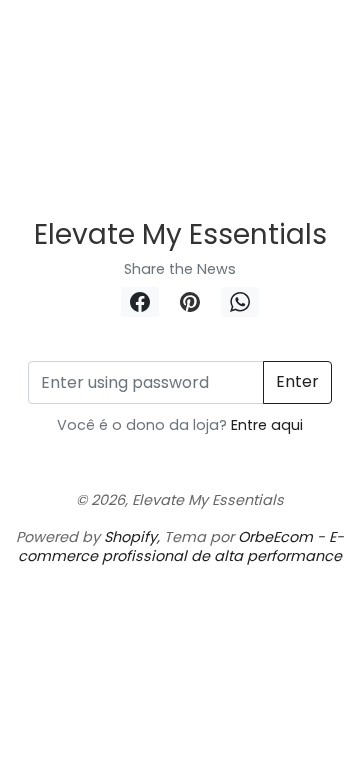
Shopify (130, 537)
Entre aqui (265, 425)
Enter (297, 381)
